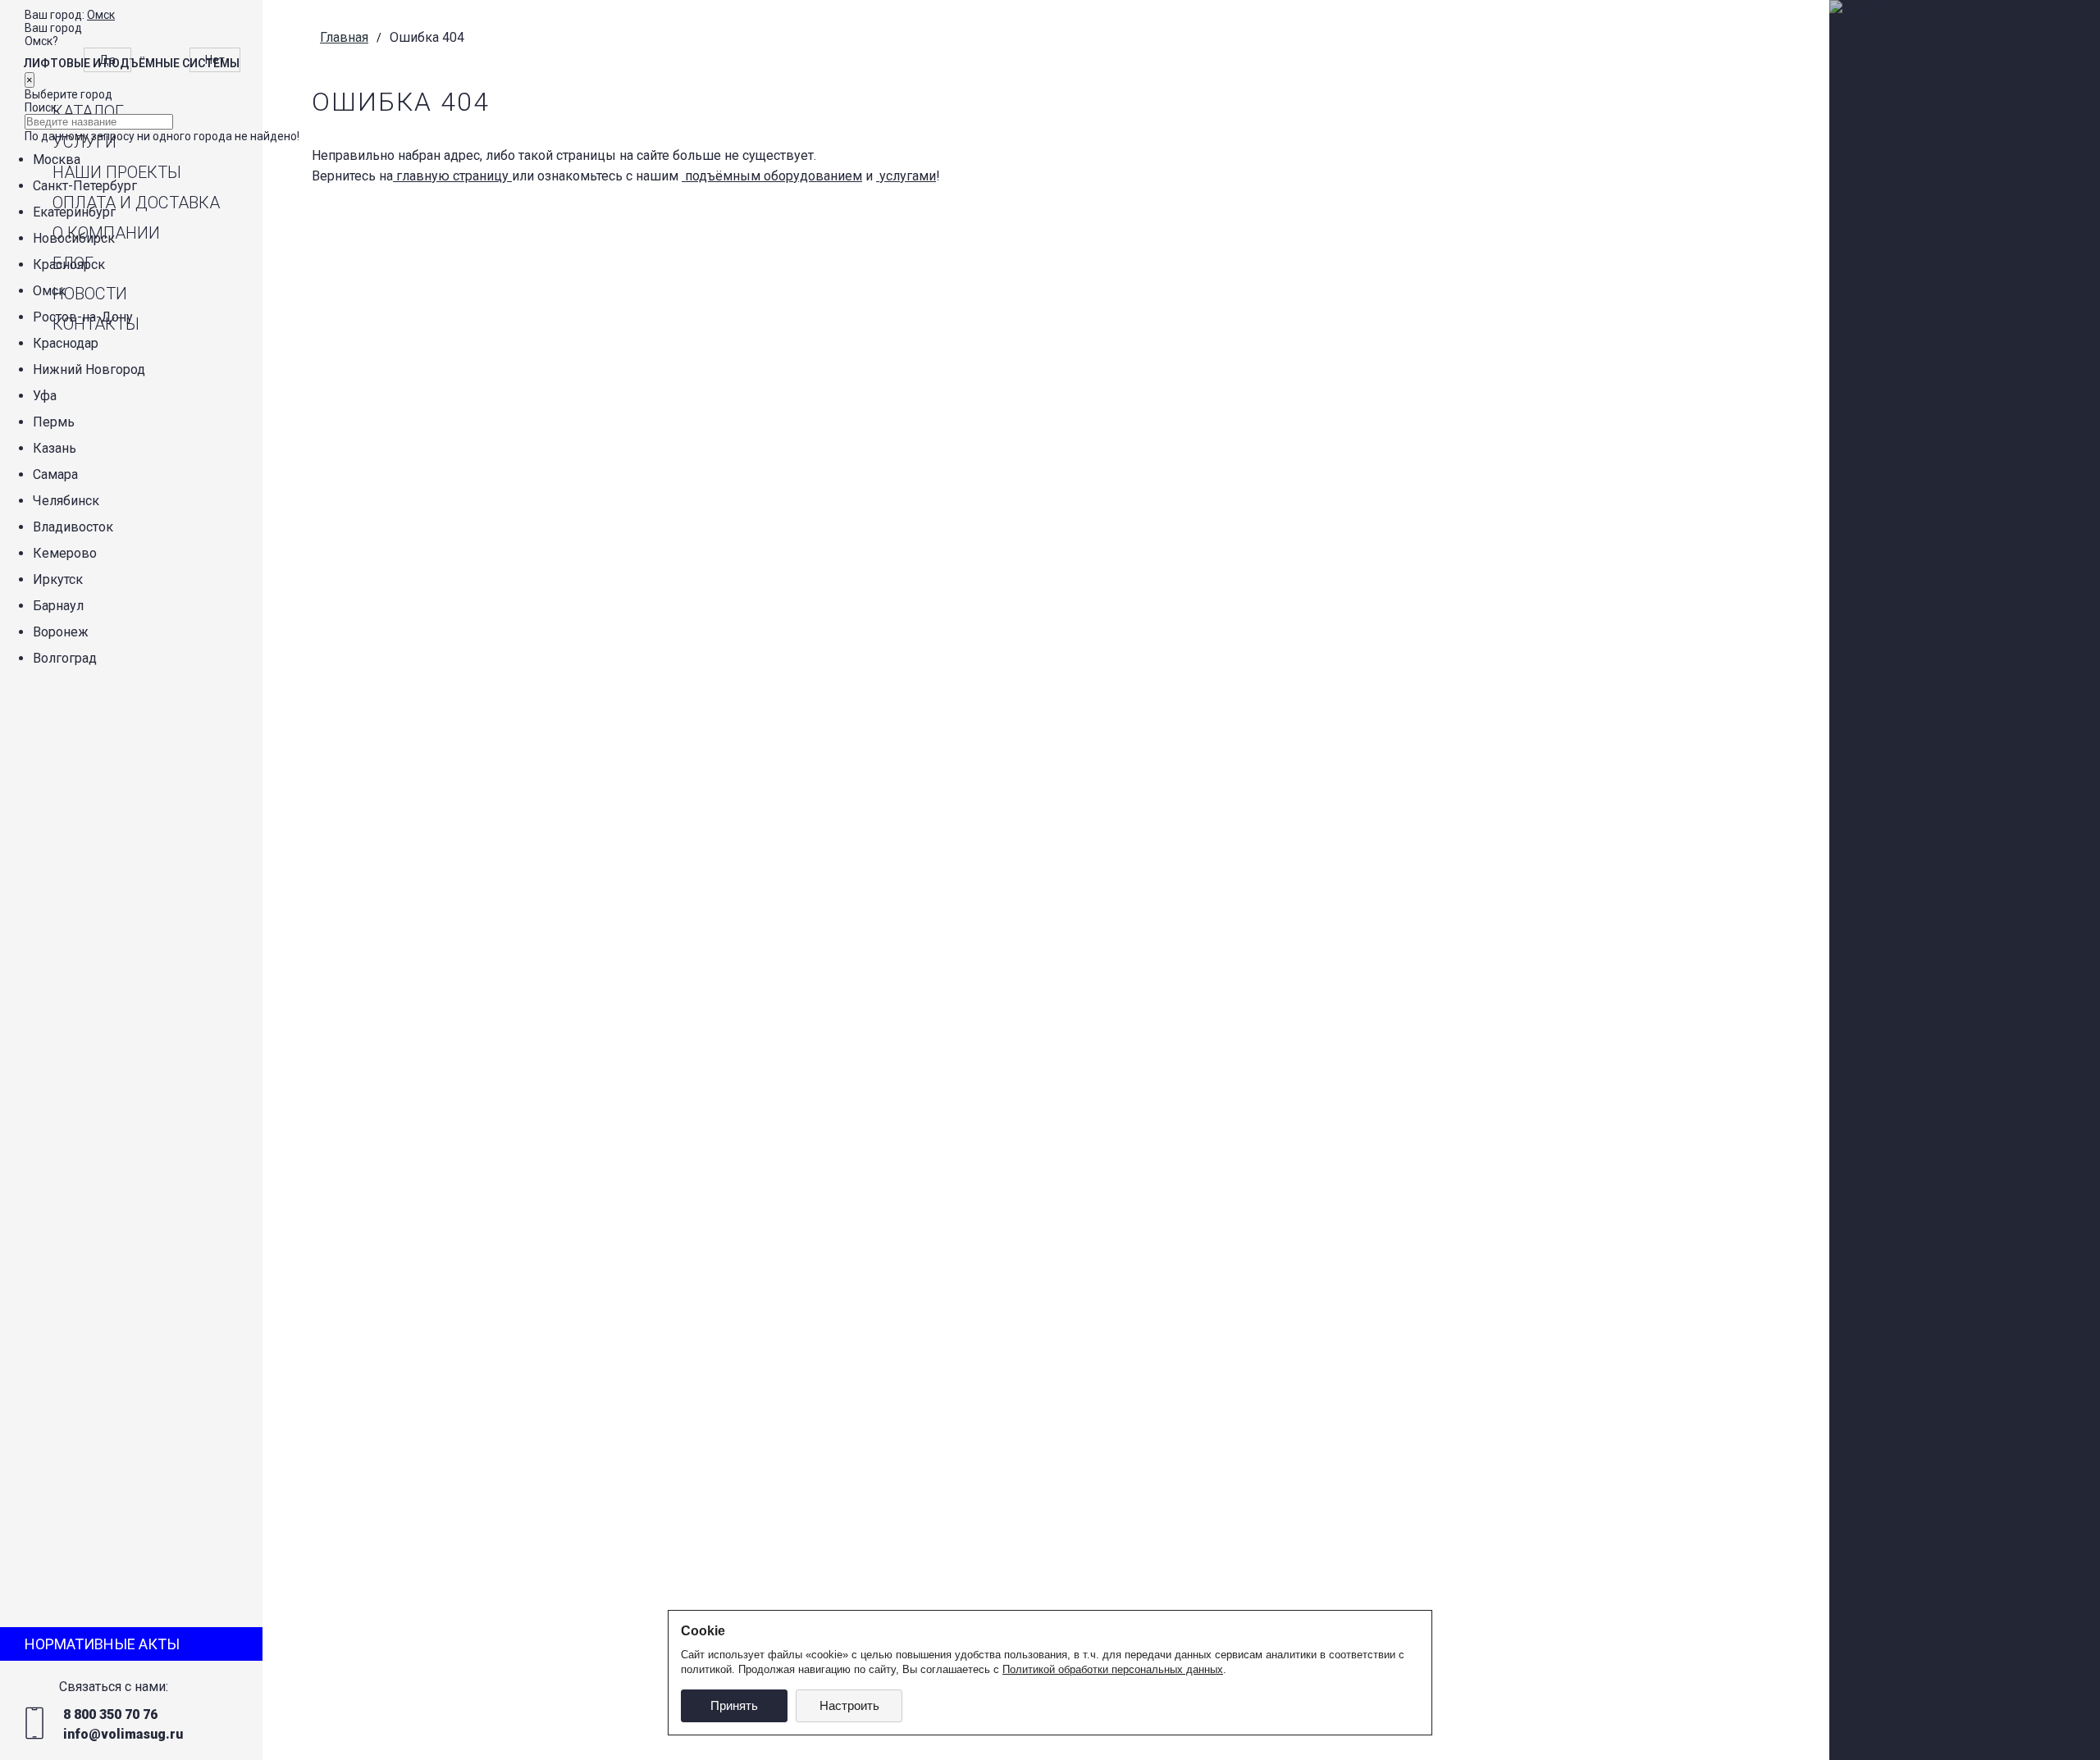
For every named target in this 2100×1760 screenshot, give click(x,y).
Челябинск (66, 501)
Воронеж (61, 632)
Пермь (54, 422)
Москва (57, 160)
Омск (101, 15)
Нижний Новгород (89, 369)
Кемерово (65, 553)
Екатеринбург (74, 212)
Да (107, 60)
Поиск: (42, 107)
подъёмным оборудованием (772, 176)
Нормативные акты (102, 1644)
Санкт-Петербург (85, 186)
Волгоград (65, 658)
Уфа (45, 396)
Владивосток (73, 527)
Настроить (849, 1705)
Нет (215, 60)
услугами (906, 176)
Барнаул (58, 606)
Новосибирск (74, 238)
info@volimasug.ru (123, 1734)
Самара (55, 474)
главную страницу (452, 176)
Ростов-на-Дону (83, 317)
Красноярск (69, 264)
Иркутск (58, 579)
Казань (55, 448)
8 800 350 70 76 (110, 1714)
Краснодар (66, 343)
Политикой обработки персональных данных (1113, 1669)
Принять (734, 1705)
